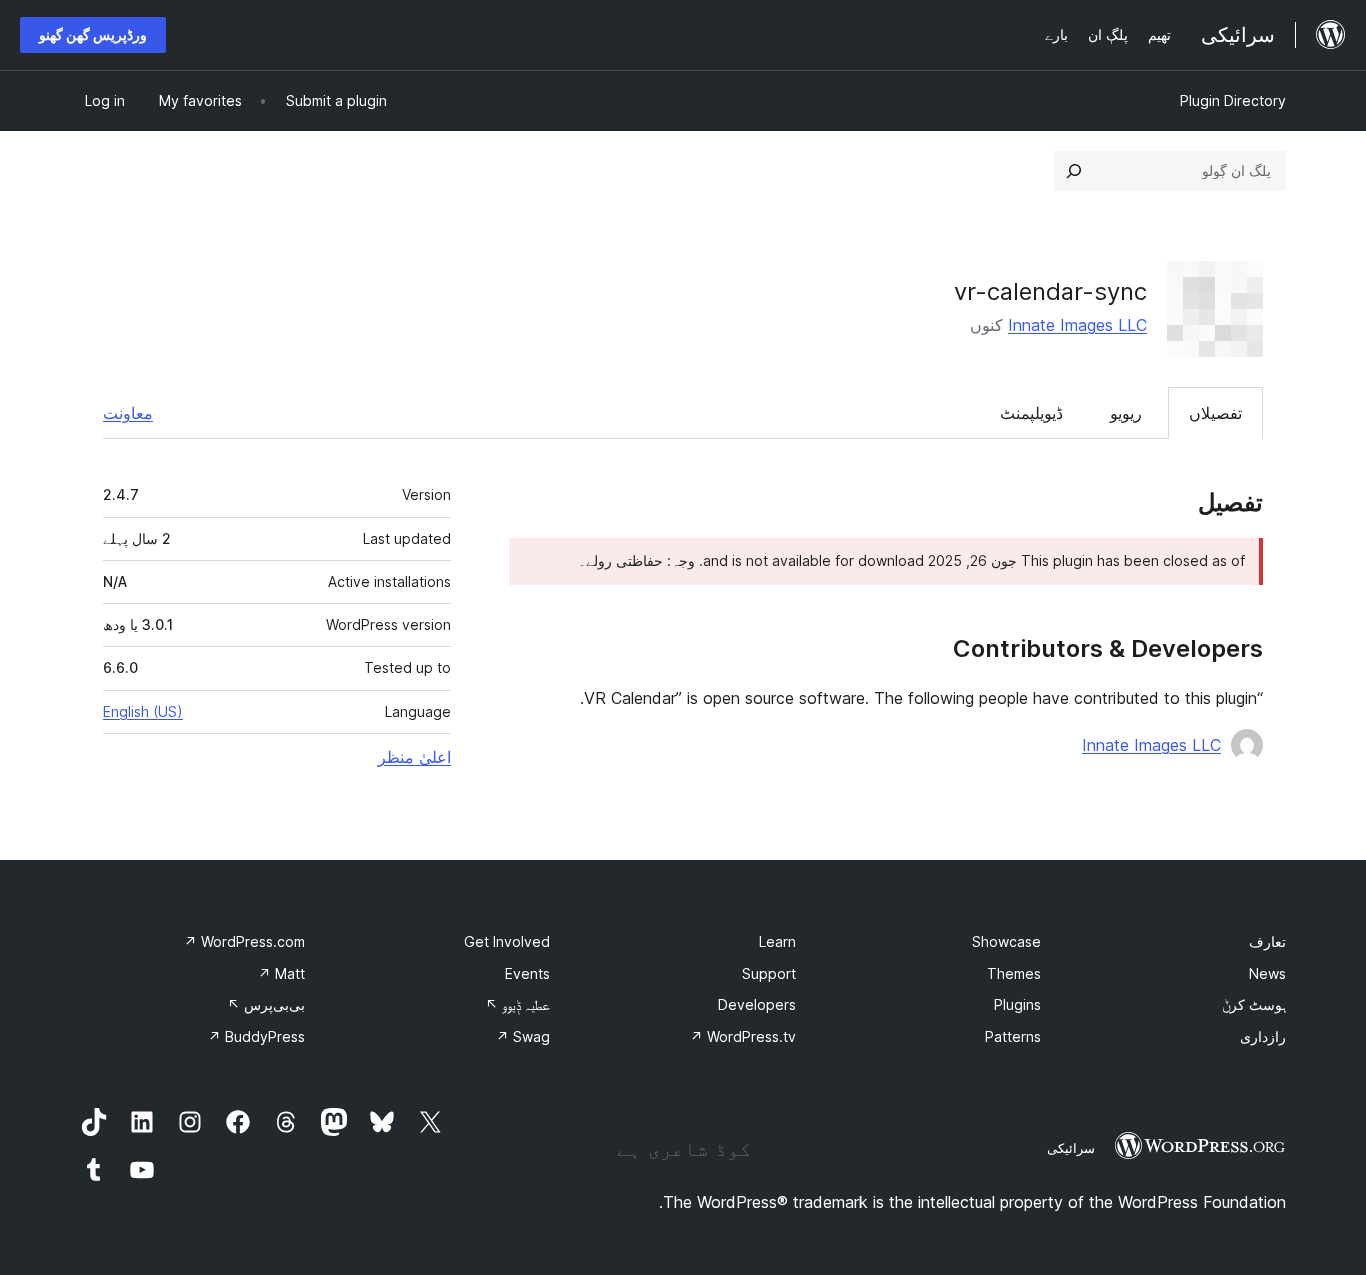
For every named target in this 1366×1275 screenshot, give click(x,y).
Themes (1014, 973)
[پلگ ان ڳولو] (1074, 171)
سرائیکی (1071, 1148)
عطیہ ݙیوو (517, 1004)
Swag (523, 1036)
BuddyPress (256, 1036)
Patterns (1013, 1036)
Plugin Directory (1233, 100)
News (1267, 973)
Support (769, 973)
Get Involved (507, 941)
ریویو (1126, 413)
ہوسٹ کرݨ (1254, 1004)
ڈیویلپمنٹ (1031, 413)
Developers (757, 1004)
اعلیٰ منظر (414, 757)
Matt (281, 973)
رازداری (1263, 1036)
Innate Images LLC (1077, 325)
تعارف (1267, 941)
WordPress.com (244, 941)
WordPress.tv (743, 1036)
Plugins (1017, 1004)
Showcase (1006, 941)
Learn (777, 941)
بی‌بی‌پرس (266, 1004)
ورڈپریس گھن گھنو (93, 34)
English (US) (143, 711)
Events (527, 973)
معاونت (128, 413)
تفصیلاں (1215, 413)
